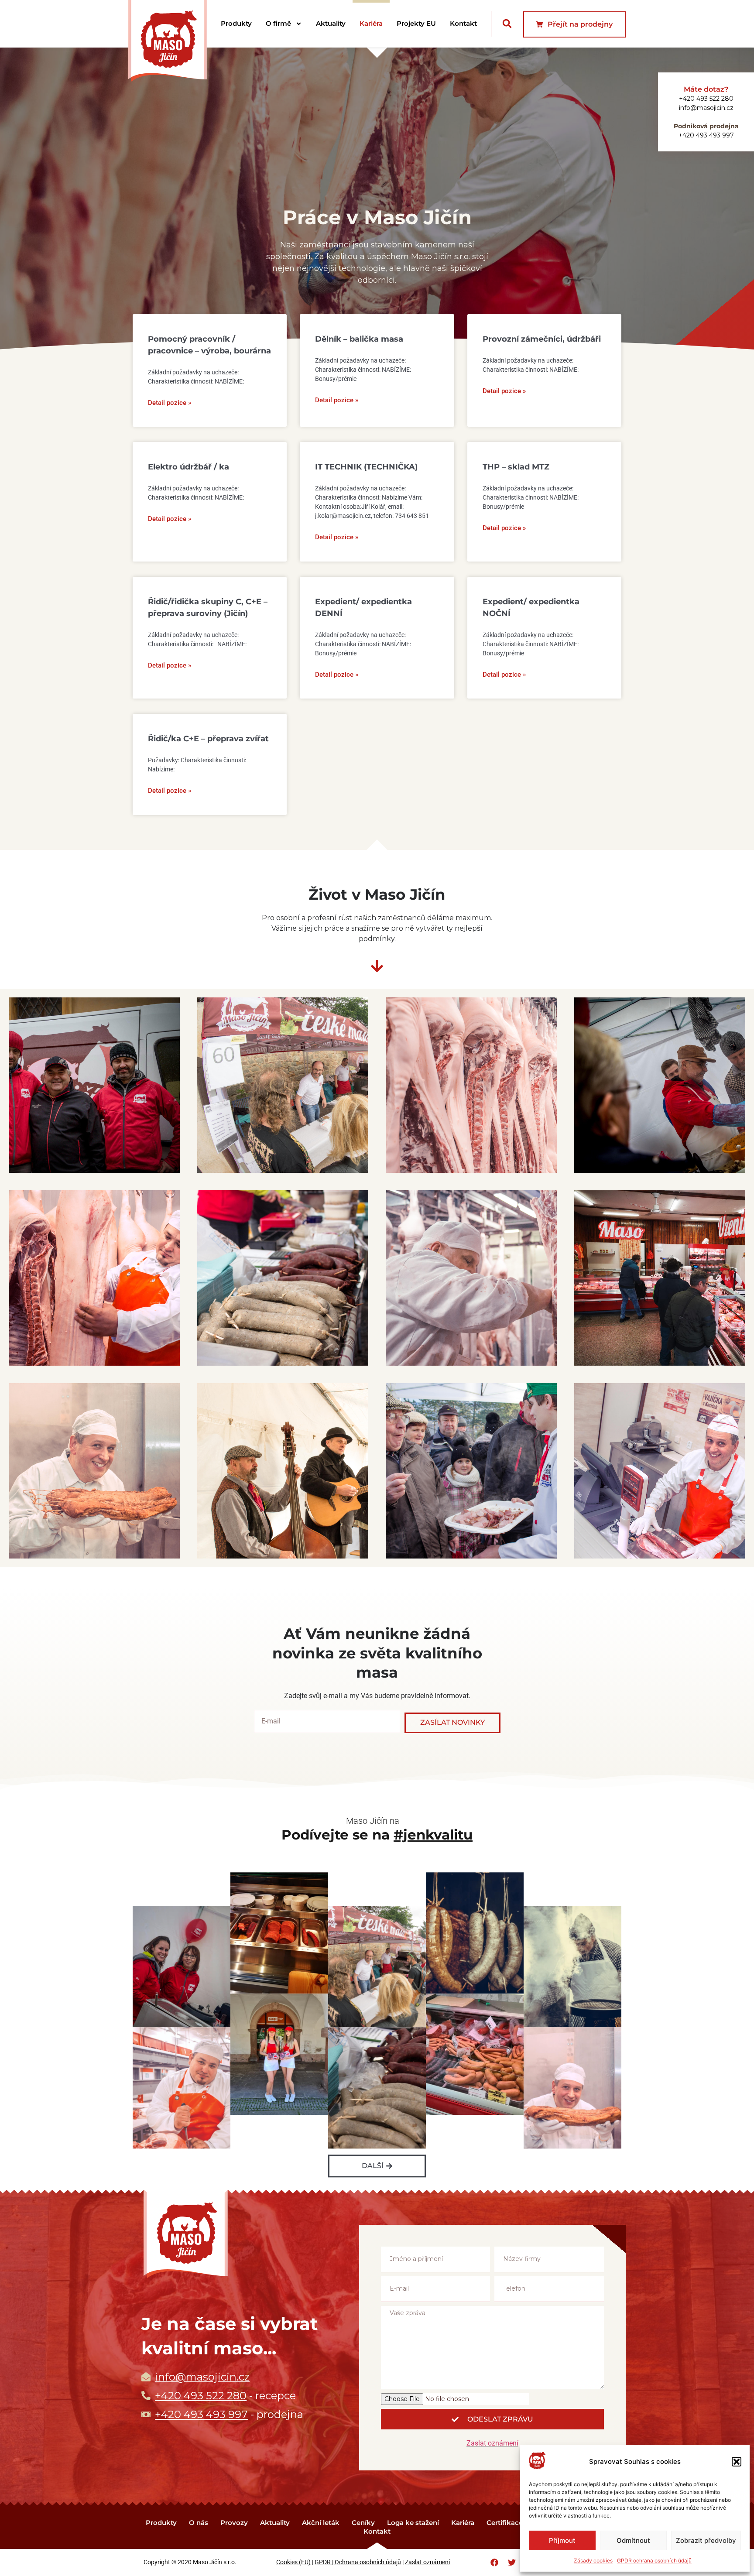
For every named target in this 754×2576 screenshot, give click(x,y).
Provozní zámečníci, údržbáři (542, 339)
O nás (199, 2523)
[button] (737, 2462)
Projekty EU (416, 23)
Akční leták (321, 2523)
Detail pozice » (170, 403)
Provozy (234, 2523)
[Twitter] (512, 2562)
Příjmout (562, 2540)
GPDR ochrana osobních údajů (654, 2561)
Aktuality (331, 23)
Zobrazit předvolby (706, 2540)
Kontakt (463, 23)
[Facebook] (494, 2562)
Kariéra (371, 23)
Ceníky (363, 2523)
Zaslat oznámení (492, 2443)
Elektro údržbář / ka (188, 467)
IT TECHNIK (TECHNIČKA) (366, 467)
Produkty (236, 23)
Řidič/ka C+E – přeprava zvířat (208, 739)
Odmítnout (633, 2540)
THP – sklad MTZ (516, 467)
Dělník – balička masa (359, 339)
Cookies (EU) (293, 2562)
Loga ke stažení (413, 2523)
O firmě (278, 23)
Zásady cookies (593, 2561)
